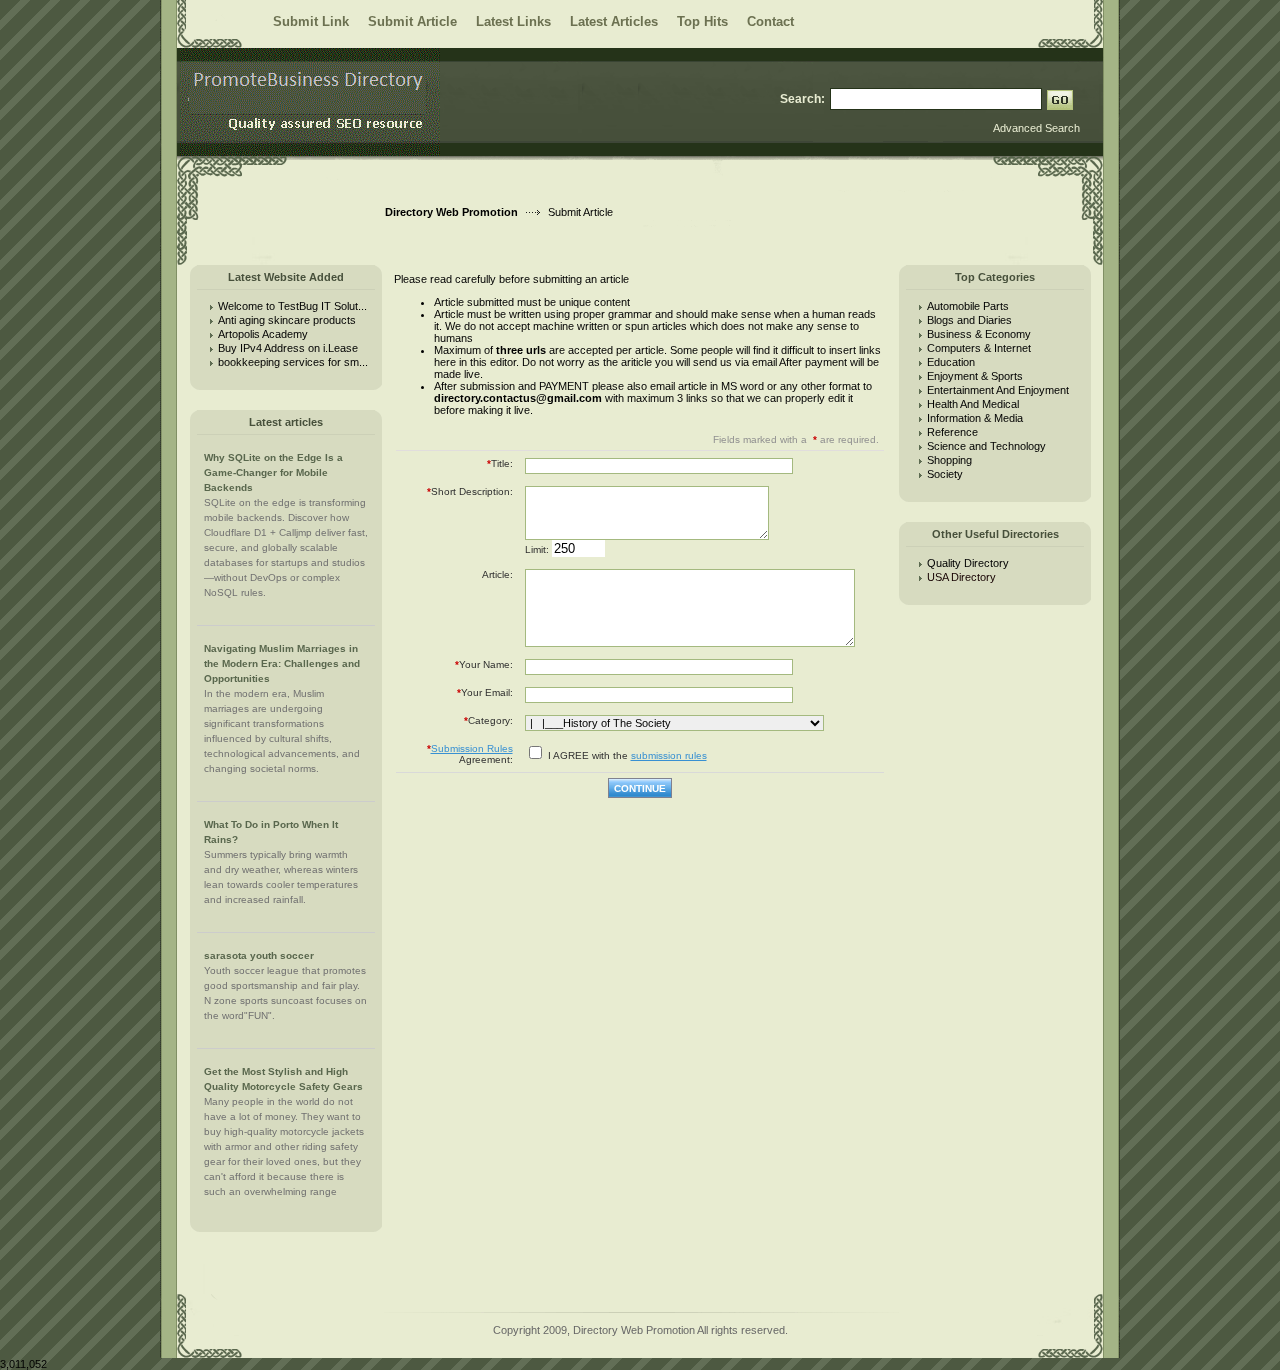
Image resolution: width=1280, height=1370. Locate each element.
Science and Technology (986, 446)
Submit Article (412, 21)
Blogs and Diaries (969, 320)
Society (945, 474)
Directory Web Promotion (451, 212)
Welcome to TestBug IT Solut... (292, 306)
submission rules (669, 755)
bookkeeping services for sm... (293, 362)
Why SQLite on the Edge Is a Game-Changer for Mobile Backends (273, 472)
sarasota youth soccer (259, 955)
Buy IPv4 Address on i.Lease (288, 348)
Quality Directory (968, 563)
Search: (802, 99)
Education (951, 362)
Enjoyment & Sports (975, 376)
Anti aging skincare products (287, 320)
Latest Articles (614, 21)
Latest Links (513, 21)
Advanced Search (1036, 128)
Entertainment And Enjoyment (998, 390)
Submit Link (311, 21)
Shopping (949, 460)
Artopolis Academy (263, 334)
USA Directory (964, 577)
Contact (770, 21)
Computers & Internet (979, 348)
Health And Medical (973, 404)
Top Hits (702, 21)
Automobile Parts (968, 306)
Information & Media (975, 418)
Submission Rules (472, 748)
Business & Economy (979, 334)
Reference (952, 432)
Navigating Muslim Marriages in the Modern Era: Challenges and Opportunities (282, 663)
